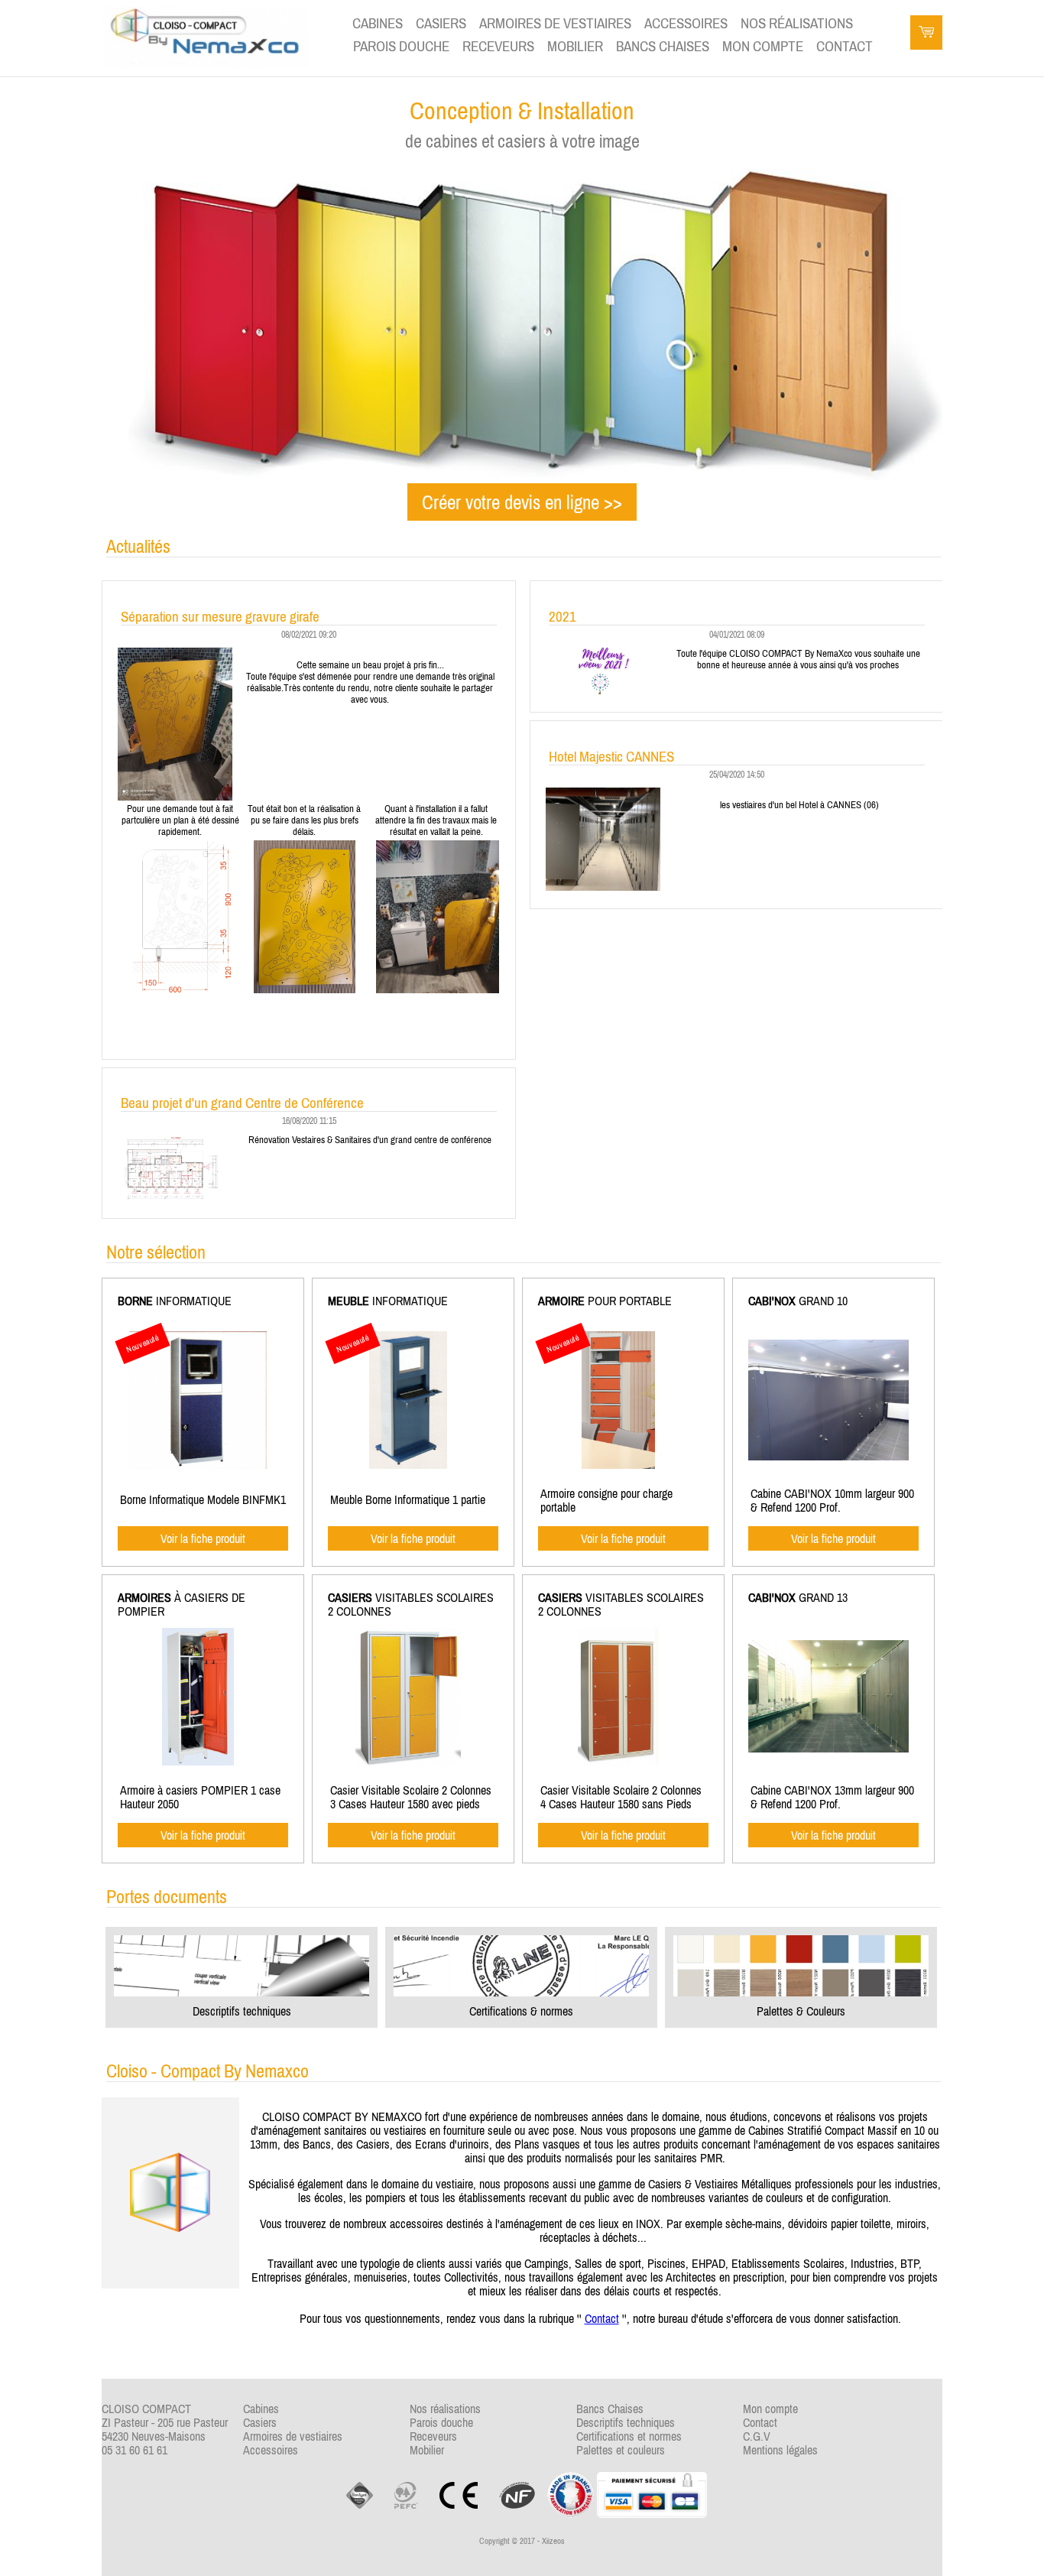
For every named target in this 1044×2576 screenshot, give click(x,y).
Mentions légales (780, 2450)
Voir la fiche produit (203, 1538)
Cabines (378, 23)
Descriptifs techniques (626, 2422)
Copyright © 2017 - (522, 2541)
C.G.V (757, 2436)
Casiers (441, 23)
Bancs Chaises (663, 46)
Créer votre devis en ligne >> (522, 502)
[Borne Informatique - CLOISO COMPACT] (198, 1464)
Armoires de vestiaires (555, 23)
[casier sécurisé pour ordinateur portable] (618, 1464)
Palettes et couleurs (621, 2450)
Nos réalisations (797, 23)
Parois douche (401, 46)
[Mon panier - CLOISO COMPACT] (926, 34)
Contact (602, 2318)
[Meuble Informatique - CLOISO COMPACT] (408, 1464)
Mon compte (763, 46)
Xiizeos (553, 2541)
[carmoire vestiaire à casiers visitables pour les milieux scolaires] (619, 1761)
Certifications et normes (629, 2436)
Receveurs (498, 46)
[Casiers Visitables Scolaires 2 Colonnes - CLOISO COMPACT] (409, 1761)
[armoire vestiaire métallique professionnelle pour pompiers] (198, 1761)
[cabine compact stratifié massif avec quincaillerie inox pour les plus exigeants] (828, 1456)
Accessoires (686, 23)
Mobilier (575, 46)
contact (845, 46)
